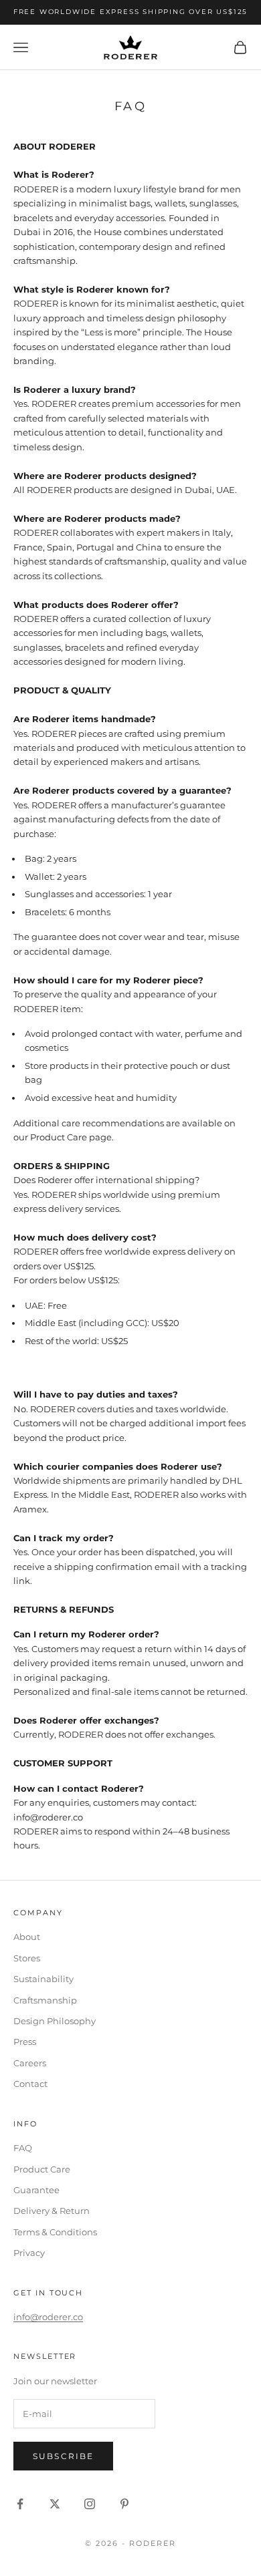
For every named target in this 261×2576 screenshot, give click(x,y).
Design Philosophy (55, 2021)
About (27, 1937)
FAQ (23, 2148)
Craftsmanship (45, 2000)
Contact (30, 2084)
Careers (30, 2063)
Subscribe (63, 2456)
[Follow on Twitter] (55, 2504)
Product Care (42, 2169)
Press (25, 2042)
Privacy (29, 2253)
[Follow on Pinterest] (124, 2504)
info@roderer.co (48, 2317)
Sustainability (43, 1979)
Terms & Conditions (55, 2232)
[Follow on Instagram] (90, 2504)
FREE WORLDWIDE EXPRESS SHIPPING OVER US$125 (130, 12)
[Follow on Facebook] (20, 2504)
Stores (27, 1958)
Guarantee (36, 2190)
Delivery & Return (52, 2211)
